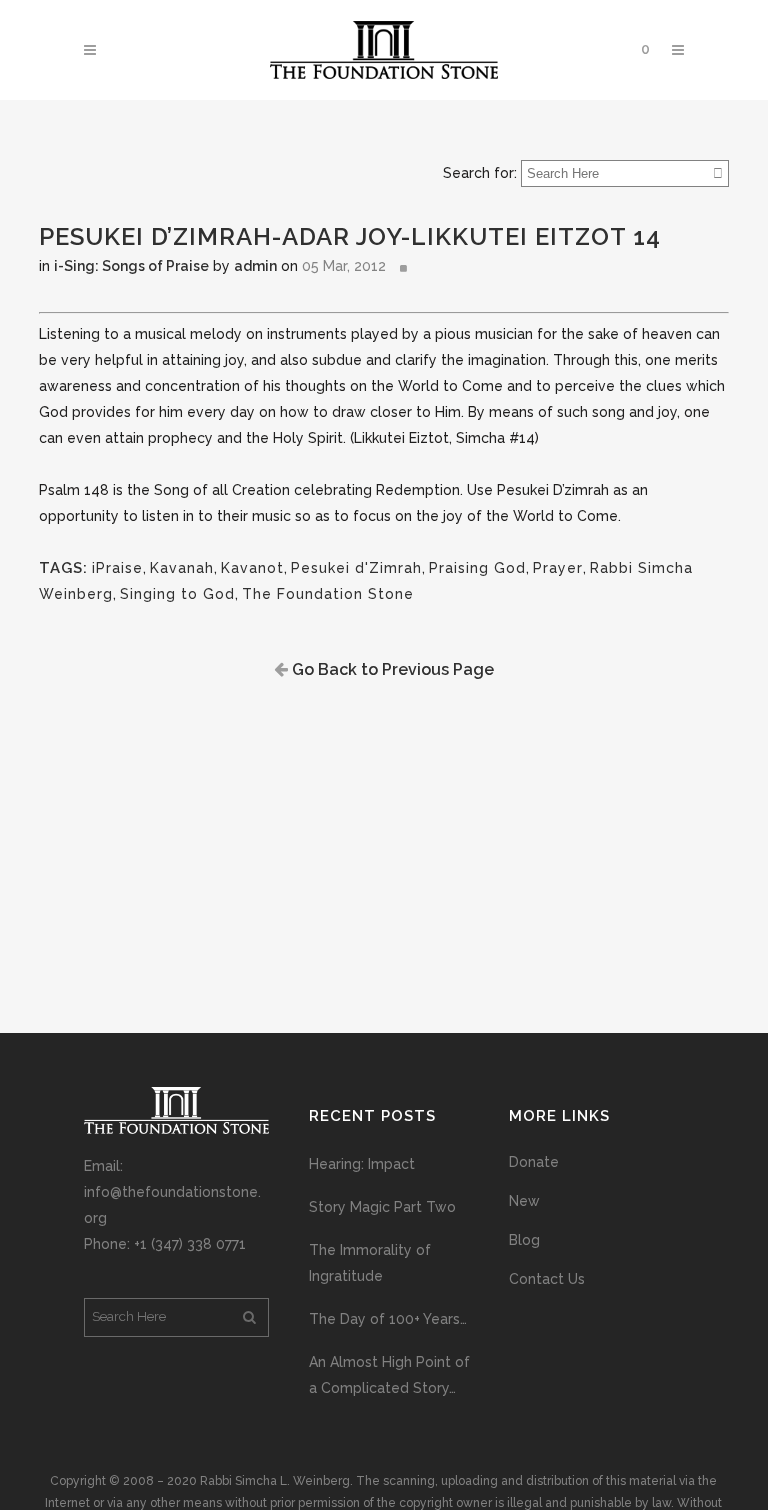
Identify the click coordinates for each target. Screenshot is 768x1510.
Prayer (558, 568)
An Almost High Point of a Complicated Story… (389, 1375)
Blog (524, 1240)
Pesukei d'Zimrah (356, 568)
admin (255, 266)
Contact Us (547, 1279)
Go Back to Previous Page (391, 669)
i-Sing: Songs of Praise (131, 266)
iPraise (117, 568)
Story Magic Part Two (382, 1207)
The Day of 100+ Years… (388, 1319)
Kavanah (182, 568)
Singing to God (177, 594)
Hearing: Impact (362, 1164)
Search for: (480, 173)
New (524, 1201)
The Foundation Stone (328, 594)
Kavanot (252, 568)
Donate (534, 1162)
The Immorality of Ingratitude (370, 1263)
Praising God (477, 568)
